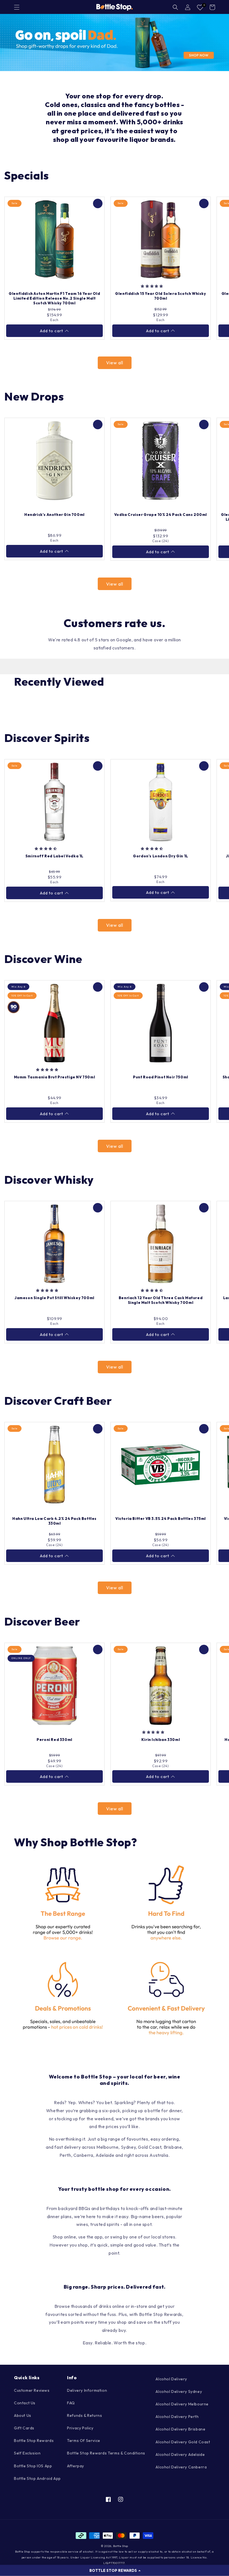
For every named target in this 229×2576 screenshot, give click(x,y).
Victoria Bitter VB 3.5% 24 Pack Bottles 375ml (161, 1519)
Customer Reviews (32, 2390)
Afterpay (76, 2466)
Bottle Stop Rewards (34, 2441)
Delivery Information (87, 2390)
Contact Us (25, 2403)
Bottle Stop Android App (37, 2478)
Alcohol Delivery (171, 2379)
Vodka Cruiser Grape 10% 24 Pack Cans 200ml (161, 515)
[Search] (175, 7)
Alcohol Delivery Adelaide (180, 2454)
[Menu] (17, 7)
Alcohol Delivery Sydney (179, 2391)
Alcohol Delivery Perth (177, 2417)
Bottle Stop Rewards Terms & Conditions (106, 2453)
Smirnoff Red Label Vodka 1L (54, 856)
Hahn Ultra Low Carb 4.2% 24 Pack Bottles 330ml (54, 1521)
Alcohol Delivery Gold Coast (183, 2442)
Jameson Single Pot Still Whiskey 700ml (54, 1298)
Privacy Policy (80, 2428)
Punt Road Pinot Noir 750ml (161, 1077)
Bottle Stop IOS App (33, 2466)
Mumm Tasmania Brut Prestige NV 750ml (55, 1077)
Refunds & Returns (84, 2415)
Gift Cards (24, 2428)
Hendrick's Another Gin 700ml (54, 515)
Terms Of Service (84, 2441)
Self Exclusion (27, 2453)
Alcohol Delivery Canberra (181, 2467)
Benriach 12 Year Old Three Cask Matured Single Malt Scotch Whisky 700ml (161, 1300)
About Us (23, 2415)
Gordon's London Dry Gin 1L (161, 856)
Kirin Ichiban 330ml (161, 1740)
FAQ (71, 2403)
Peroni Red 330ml (54, 1740)
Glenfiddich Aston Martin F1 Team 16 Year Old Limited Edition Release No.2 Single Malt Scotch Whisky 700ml (54, 298)
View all (115, 363)
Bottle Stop (121, 2546)
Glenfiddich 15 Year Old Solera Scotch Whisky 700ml (160, 296)
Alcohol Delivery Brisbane (180, 2429)
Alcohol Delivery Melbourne (182, 2404)
